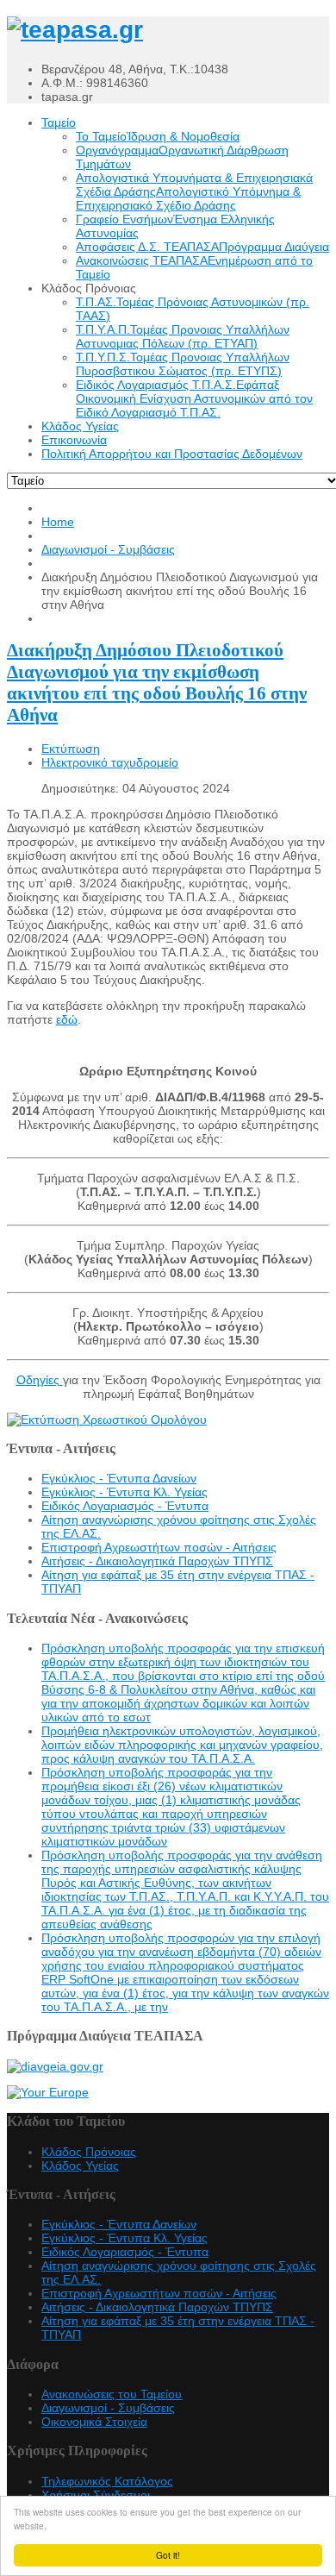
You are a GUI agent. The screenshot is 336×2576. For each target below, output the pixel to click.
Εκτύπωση (71, 749)
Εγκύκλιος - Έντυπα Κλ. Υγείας (124, 1492)
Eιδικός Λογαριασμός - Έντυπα (125, 1506)
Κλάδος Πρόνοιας (89, 2152)
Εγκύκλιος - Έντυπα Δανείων (119, 1478)
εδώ (67, 1019)
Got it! (168, 2555)
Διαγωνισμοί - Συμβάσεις (108, 549)
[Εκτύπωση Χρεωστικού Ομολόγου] (107, 1420)
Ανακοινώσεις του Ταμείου (112, 2394)
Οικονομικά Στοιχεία (94, 2422)
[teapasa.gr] (75, 30)
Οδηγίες (40, 1380)
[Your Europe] (48, 2092)
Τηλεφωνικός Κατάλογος (107, 2481)
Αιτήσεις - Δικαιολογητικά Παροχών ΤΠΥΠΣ (157, 1561)
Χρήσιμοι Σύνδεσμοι (96, 2495)
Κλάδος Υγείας (80, 2165)
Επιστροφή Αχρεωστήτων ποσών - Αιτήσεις (159, 1547)
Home (58, 522)
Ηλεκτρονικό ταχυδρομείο (110, 762)
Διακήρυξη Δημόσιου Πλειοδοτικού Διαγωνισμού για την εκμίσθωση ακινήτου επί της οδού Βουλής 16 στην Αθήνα (157, 683)
